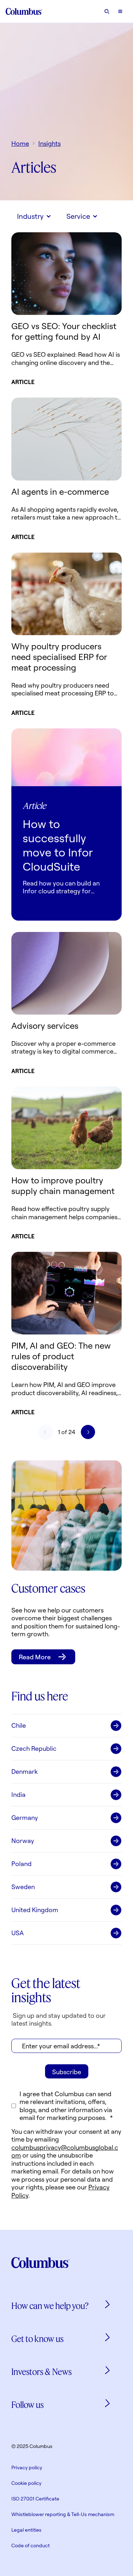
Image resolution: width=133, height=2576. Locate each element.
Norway (23, 1841)
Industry (30, 216)
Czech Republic (34, 1748)
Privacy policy (27, 2467)
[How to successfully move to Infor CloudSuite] (66, 757)
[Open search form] (107, 11)
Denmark (24, 1771)
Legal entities (26, 2530)
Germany (25, 1817)
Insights (49, 143)
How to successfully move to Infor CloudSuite (58, 845)
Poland (21, 1864)
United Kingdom (35, 1910)
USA (18, 1933)
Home (20, 143)
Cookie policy (26, 2483)
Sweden (23, 1887)
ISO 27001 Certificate (35, 2499)
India (18, 1794)
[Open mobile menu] (120, 11)
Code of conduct (31, 2545)
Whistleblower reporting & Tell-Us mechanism (63, 2514)
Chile (19, 1725)
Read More (35, 1657)
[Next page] (88, 1432)
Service (78, 216)
